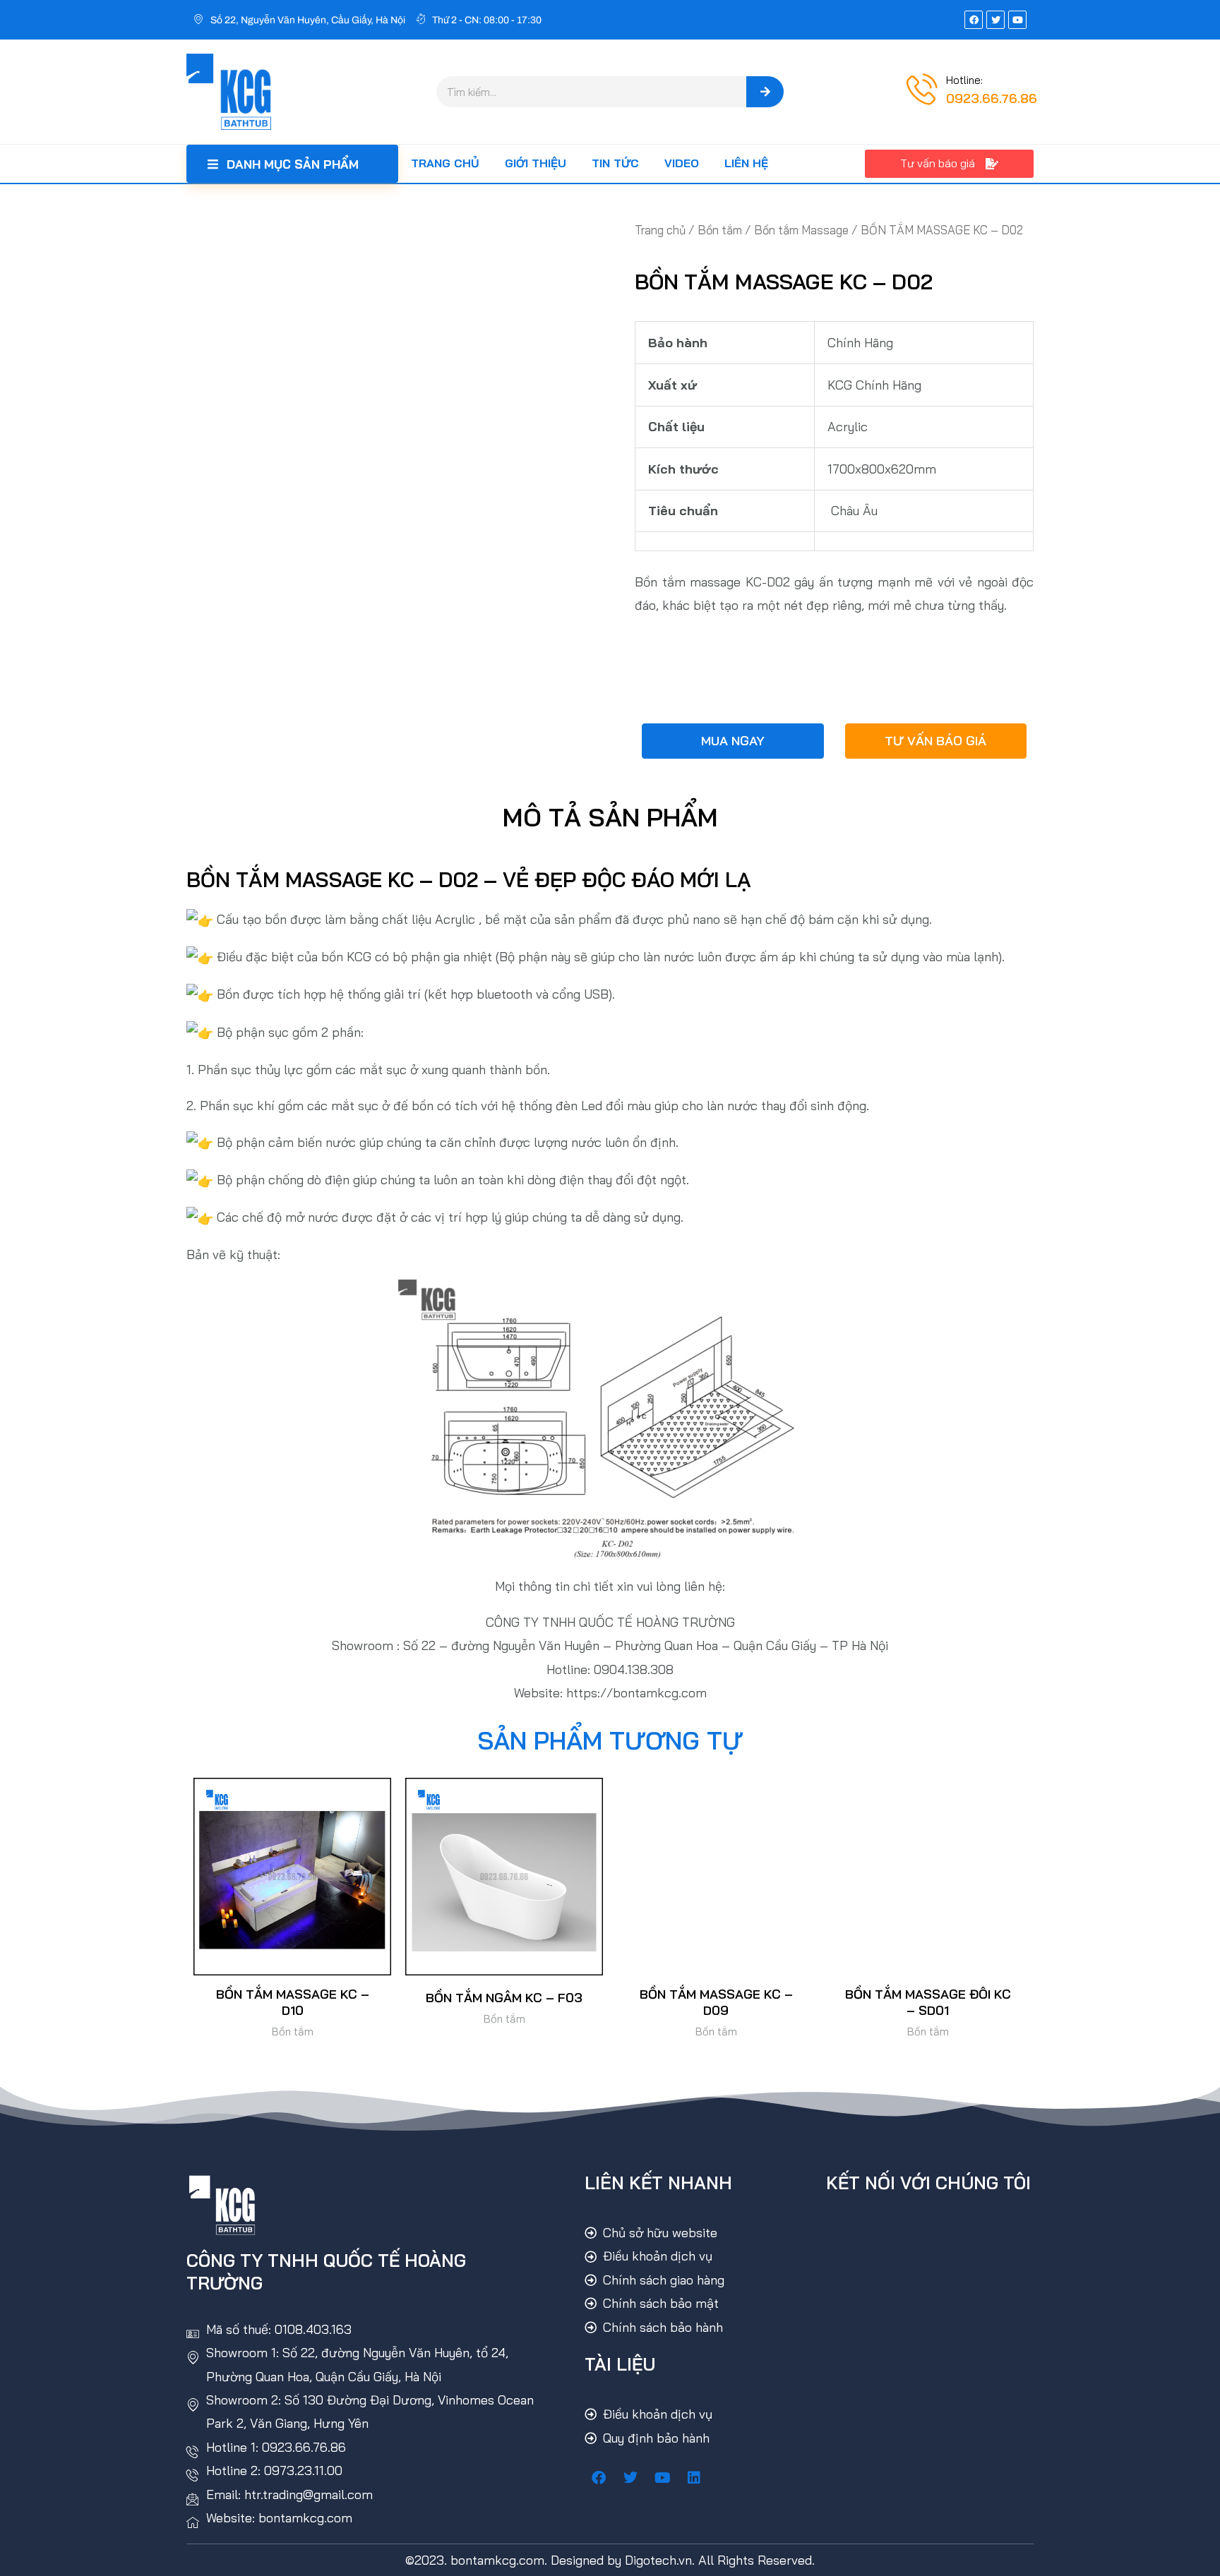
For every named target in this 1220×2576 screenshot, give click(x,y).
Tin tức (615, 163)
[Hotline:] (922, 89)
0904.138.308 (634, 1669)
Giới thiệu (536, 163)
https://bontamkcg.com (636, 1693)
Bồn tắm (720, 230)
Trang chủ (445, 163)
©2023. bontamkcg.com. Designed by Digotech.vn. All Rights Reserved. (610, 2560)
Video (682, 163)
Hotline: (964, 80)
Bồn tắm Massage (801, 230)
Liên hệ (746, 163)
